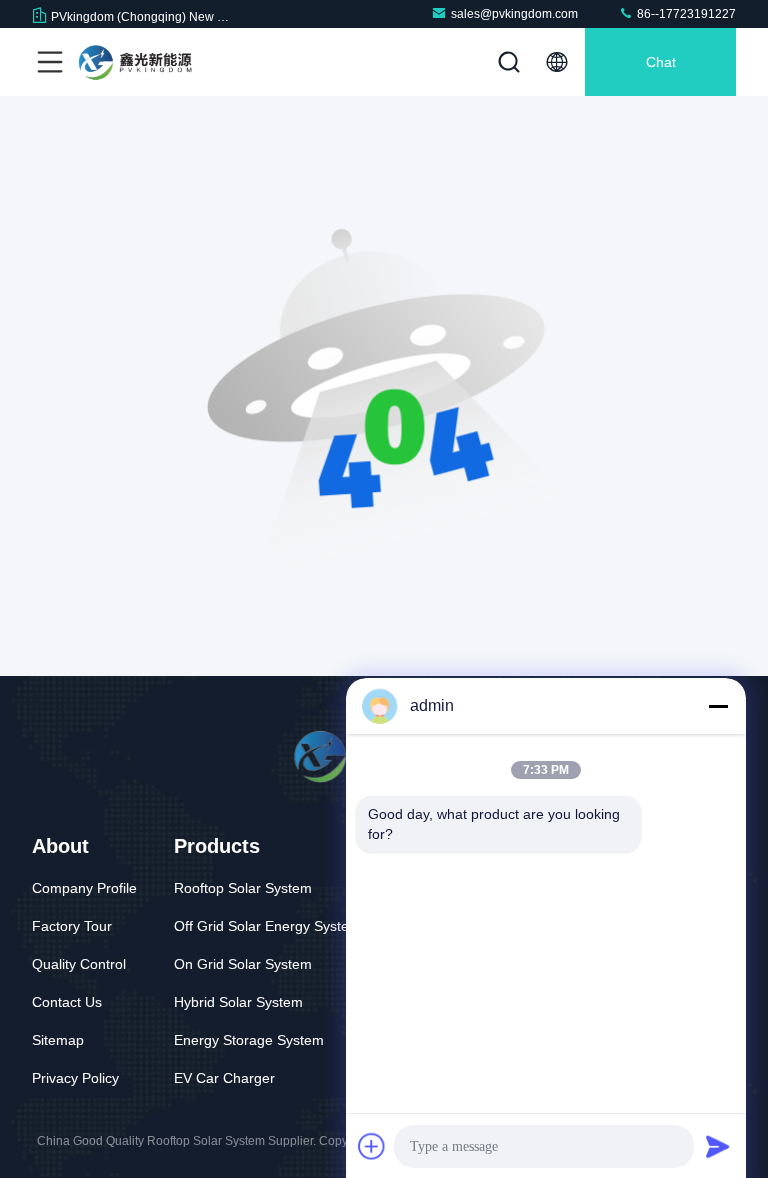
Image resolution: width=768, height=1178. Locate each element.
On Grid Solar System (243, 964)
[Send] (718, 1146)
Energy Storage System (249, 1040)
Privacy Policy (75, 1078)
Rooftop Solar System (243, 888)
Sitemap (58, 1040)
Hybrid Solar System (238, 1002)
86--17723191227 (685, 14)
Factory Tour (72, 926)
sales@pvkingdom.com (514, 14)
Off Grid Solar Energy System (267, 926)
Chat (661, 62)
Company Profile (84, 888)
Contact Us (67, 1002)
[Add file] (372, 1146)
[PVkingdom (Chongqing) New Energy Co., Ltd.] (139, 62)
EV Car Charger (224, 1078)
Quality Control (79, 964)
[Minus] (718, 706)
